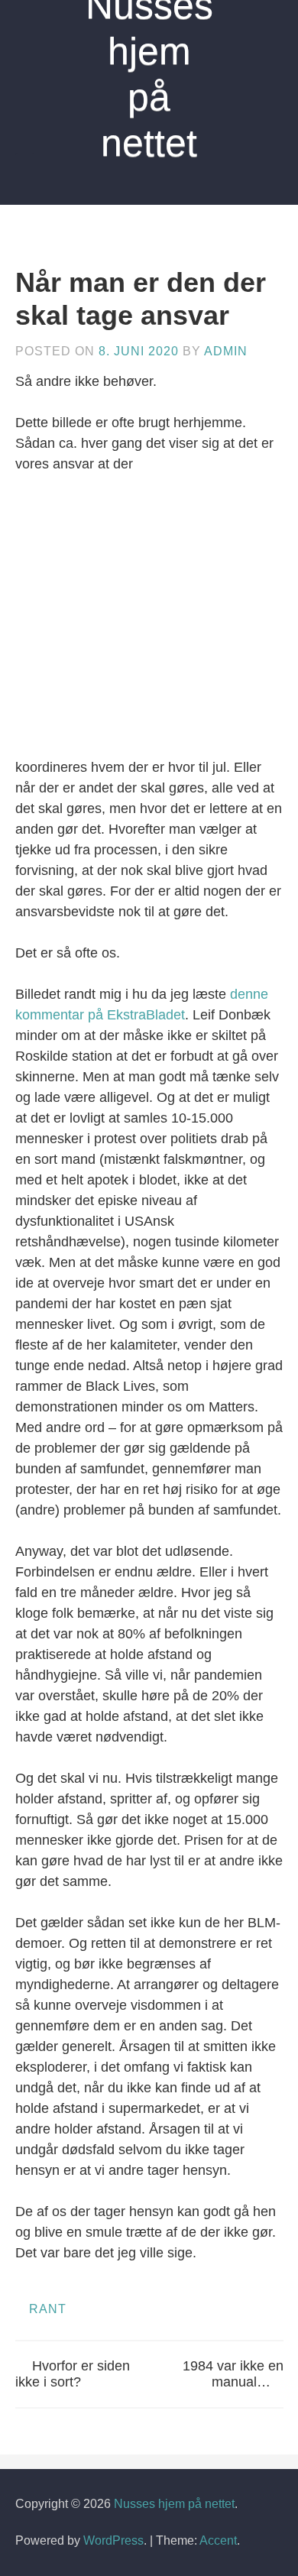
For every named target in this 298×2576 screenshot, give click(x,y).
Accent (218, 2540)
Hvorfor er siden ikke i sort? (73, 2374)
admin (226, 351)
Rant (48, 2309)
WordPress (113, 2540)
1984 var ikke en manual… (233, 2374)
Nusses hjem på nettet (174, 2504)
